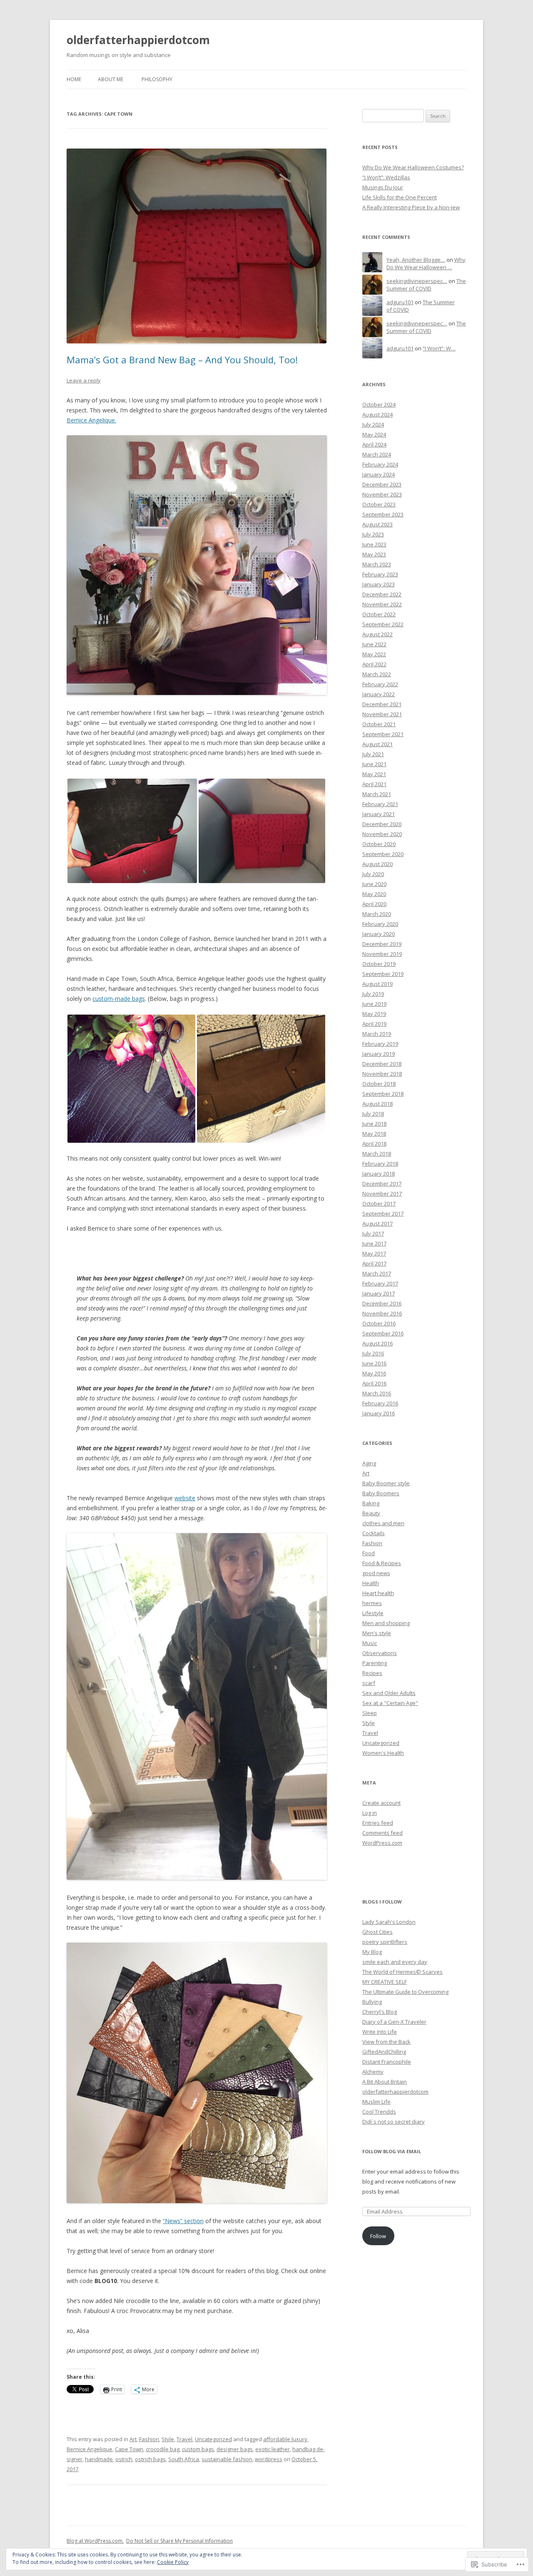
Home (74, 79)
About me (111, 79)
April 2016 (374, 1383)
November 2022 (382, 604)
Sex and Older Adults (389, 1693)
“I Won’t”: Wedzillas (386, 177)
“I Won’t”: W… (439, 348)
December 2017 (382, 1184)
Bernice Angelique (90, 2449)
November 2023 (382, 494)
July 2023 (373, 534)
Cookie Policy (173, 2562)
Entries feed (378, 1823)
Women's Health (383, 1753)
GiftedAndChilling (384, 2052)
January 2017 (379, 1293)
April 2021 (374, 784)
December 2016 (382, 1303)
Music (370, 1643)
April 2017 (374, 1263)
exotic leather (273, 2449)
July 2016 (373, 1353)
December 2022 (382, 594)
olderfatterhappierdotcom (138, 40)
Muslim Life (376, 2102)
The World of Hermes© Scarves (402, 1972)
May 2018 (374, 1134)
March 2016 (377, 1393)
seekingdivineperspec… (417, 281)
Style (168, 2439)
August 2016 (377, 1343)
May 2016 (374, 1373)
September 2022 (383, 624)
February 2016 (380, 1403)
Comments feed (382, 1833)
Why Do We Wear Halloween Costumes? (413, 167)
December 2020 (382, 824)
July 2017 (373, 1233)
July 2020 (373, 874)
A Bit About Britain (385, 2082)
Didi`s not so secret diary (394, 2122)
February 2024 (380, 464)
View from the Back (386, 2042)
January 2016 (379, 1413)
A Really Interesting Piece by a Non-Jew (411, 207)
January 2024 (379, 474)
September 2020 (383, 854)
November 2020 (382, 834)
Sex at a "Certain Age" (390, 1703)
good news (376, 1573)
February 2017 (380, 1283)
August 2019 (377, 984)
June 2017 (374, 1243)
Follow (378, 2236)
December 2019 (382, 944)
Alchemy (373, 2072)
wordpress (269, 2459)
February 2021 (380, 804)
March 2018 (377, 1154)
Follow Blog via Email (392, 2151)
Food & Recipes (382, 1563)
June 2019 (374, 1004)
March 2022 (377, 674)
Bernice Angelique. (91, 420)
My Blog (372, 1952)
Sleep (370, 1713)
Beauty (371, 1513)
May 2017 (374, 1253)
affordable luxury (285, 2439)
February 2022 (380, 684)
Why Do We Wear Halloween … (426, 264)
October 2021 (379, 724)
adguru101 (400, 302)
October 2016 (379, 1323)
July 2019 (373, 994)
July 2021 (373, 754)
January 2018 (379, 1174)
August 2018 (377, 1104)
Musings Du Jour (383, 187)
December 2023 (382, 484)
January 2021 (379, 814)
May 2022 (374, 654)
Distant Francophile (387, 2062)
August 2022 (377, 634)
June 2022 (374, 644)
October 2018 (379, 1084)
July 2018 (373, 1114)
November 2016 (382, 1313)
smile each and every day (395, 1962)
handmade (99, 2459)
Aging (369, 1463)
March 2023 (377, 564)
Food (369, 1553)
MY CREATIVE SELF (385, 1982)
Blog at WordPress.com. (95, 2541)
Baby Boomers (381, 1493)
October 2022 (379, 614)
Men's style (377, 1633)
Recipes (372, 1673)
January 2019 (379, 1054)
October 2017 (379, 1204)
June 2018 (374, 1124)
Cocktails (374, 1533)
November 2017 (382, 1194)
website (185, 1498)
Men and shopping (386, 1623)
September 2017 (383, 1214)
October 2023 (379, 504)
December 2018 (382, 1064)
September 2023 (383, 514)
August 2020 (377, 864)
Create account (381, 1803)
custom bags (198, 2449)
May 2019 (374, 1014)
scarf (369, 1683)
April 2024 (374, 444)
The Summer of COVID (426, 285)
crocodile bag (163, 2449)
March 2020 (377, 914)
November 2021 (382, 714)
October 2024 (379, 405)
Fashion (149, 2439)
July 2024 (373, 424)
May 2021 (374, 774)
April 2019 (374, 1024)
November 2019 (382, 954)
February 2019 (380, 1044)
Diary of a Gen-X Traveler (394, 2022)
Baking (371, 1503)
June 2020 (374, 884)
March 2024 (377, 454)
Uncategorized (213, 2439)
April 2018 (374, 1144)
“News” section (183, 2221)
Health (371, 1583)
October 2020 (379, 844)
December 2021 (382, 704)
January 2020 (379, 934)
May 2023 (374, 554)
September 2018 (383, 1094)
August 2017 (377, 1223)
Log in (370, 1813)
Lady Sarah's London (389, 1922)
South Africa (184, 2459)
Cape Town (129, 2449)
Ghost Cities (377, 1932)
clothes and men (383, 1523)
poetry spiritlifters (385, 1942)
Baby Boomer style (386, 1483)
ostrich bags (150, 2459)
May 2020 (374, 894)
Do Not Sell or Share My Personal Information (179, 2541)
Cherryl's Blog (380, 2012)
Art (133, 2439)
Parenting (375, 1663)
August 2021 (377, 744)
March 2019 (377, 1034)
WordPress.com (382, 1843)
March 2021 (377, 794)
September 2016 (383, 1333)
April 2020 (374, 904)
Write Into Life (380, 2032)
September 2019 (383, 974)
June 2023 (374, 544)
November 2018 (382, 1074)
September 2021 (383, 734)
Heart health (378, 1593)
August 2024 (377, 414)
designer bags (235, 2449)
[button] (132, 831)
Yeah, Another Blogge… (416, 260)
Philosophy (157, 79)
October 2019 (379, 964)
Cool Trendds (379, 2112)
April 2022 (374, 664)
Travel (184, 2439)
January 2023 (379, 584)
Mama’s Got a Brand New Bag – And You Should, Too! (182, 360)
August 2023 (377, 524)
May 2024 (374, 434)
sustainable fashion (227, 2459)
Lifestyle (373, 1613)
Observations (380, 1653)
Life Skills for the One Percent (400, 197)
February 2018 (380, 1164)
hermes (372, 1603)
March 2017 (377, 1273)
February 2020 (380, 924)
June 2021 (374, 764)
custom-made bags (119, 999)
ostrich (124, 2459)
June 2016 (374, 1363)
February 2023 (380, 574)
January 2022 (379, 694)
